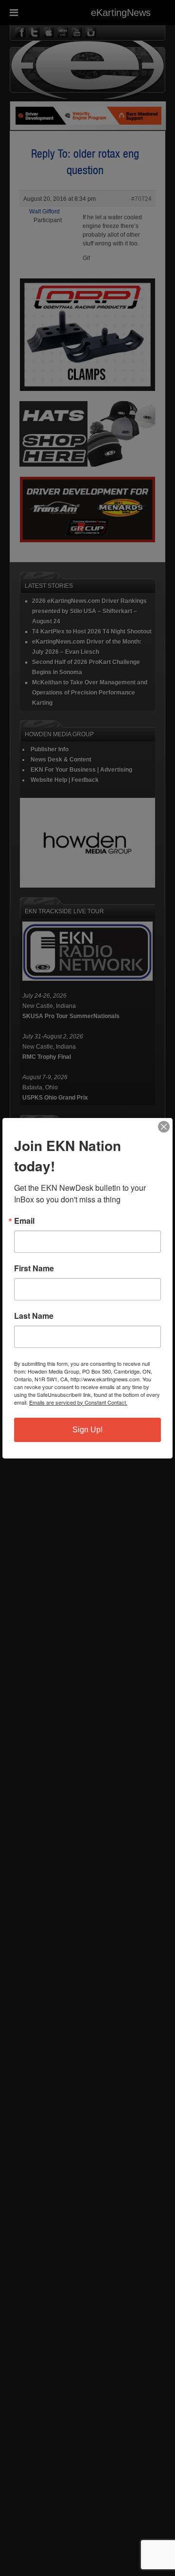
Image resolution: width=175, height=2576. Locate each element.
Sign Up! (87, 1430)
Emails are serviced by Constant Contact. (78, 1402)
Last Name (34, 1316)
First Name (34, 1268)
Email (24, 1221)
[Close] (164, 1127)
